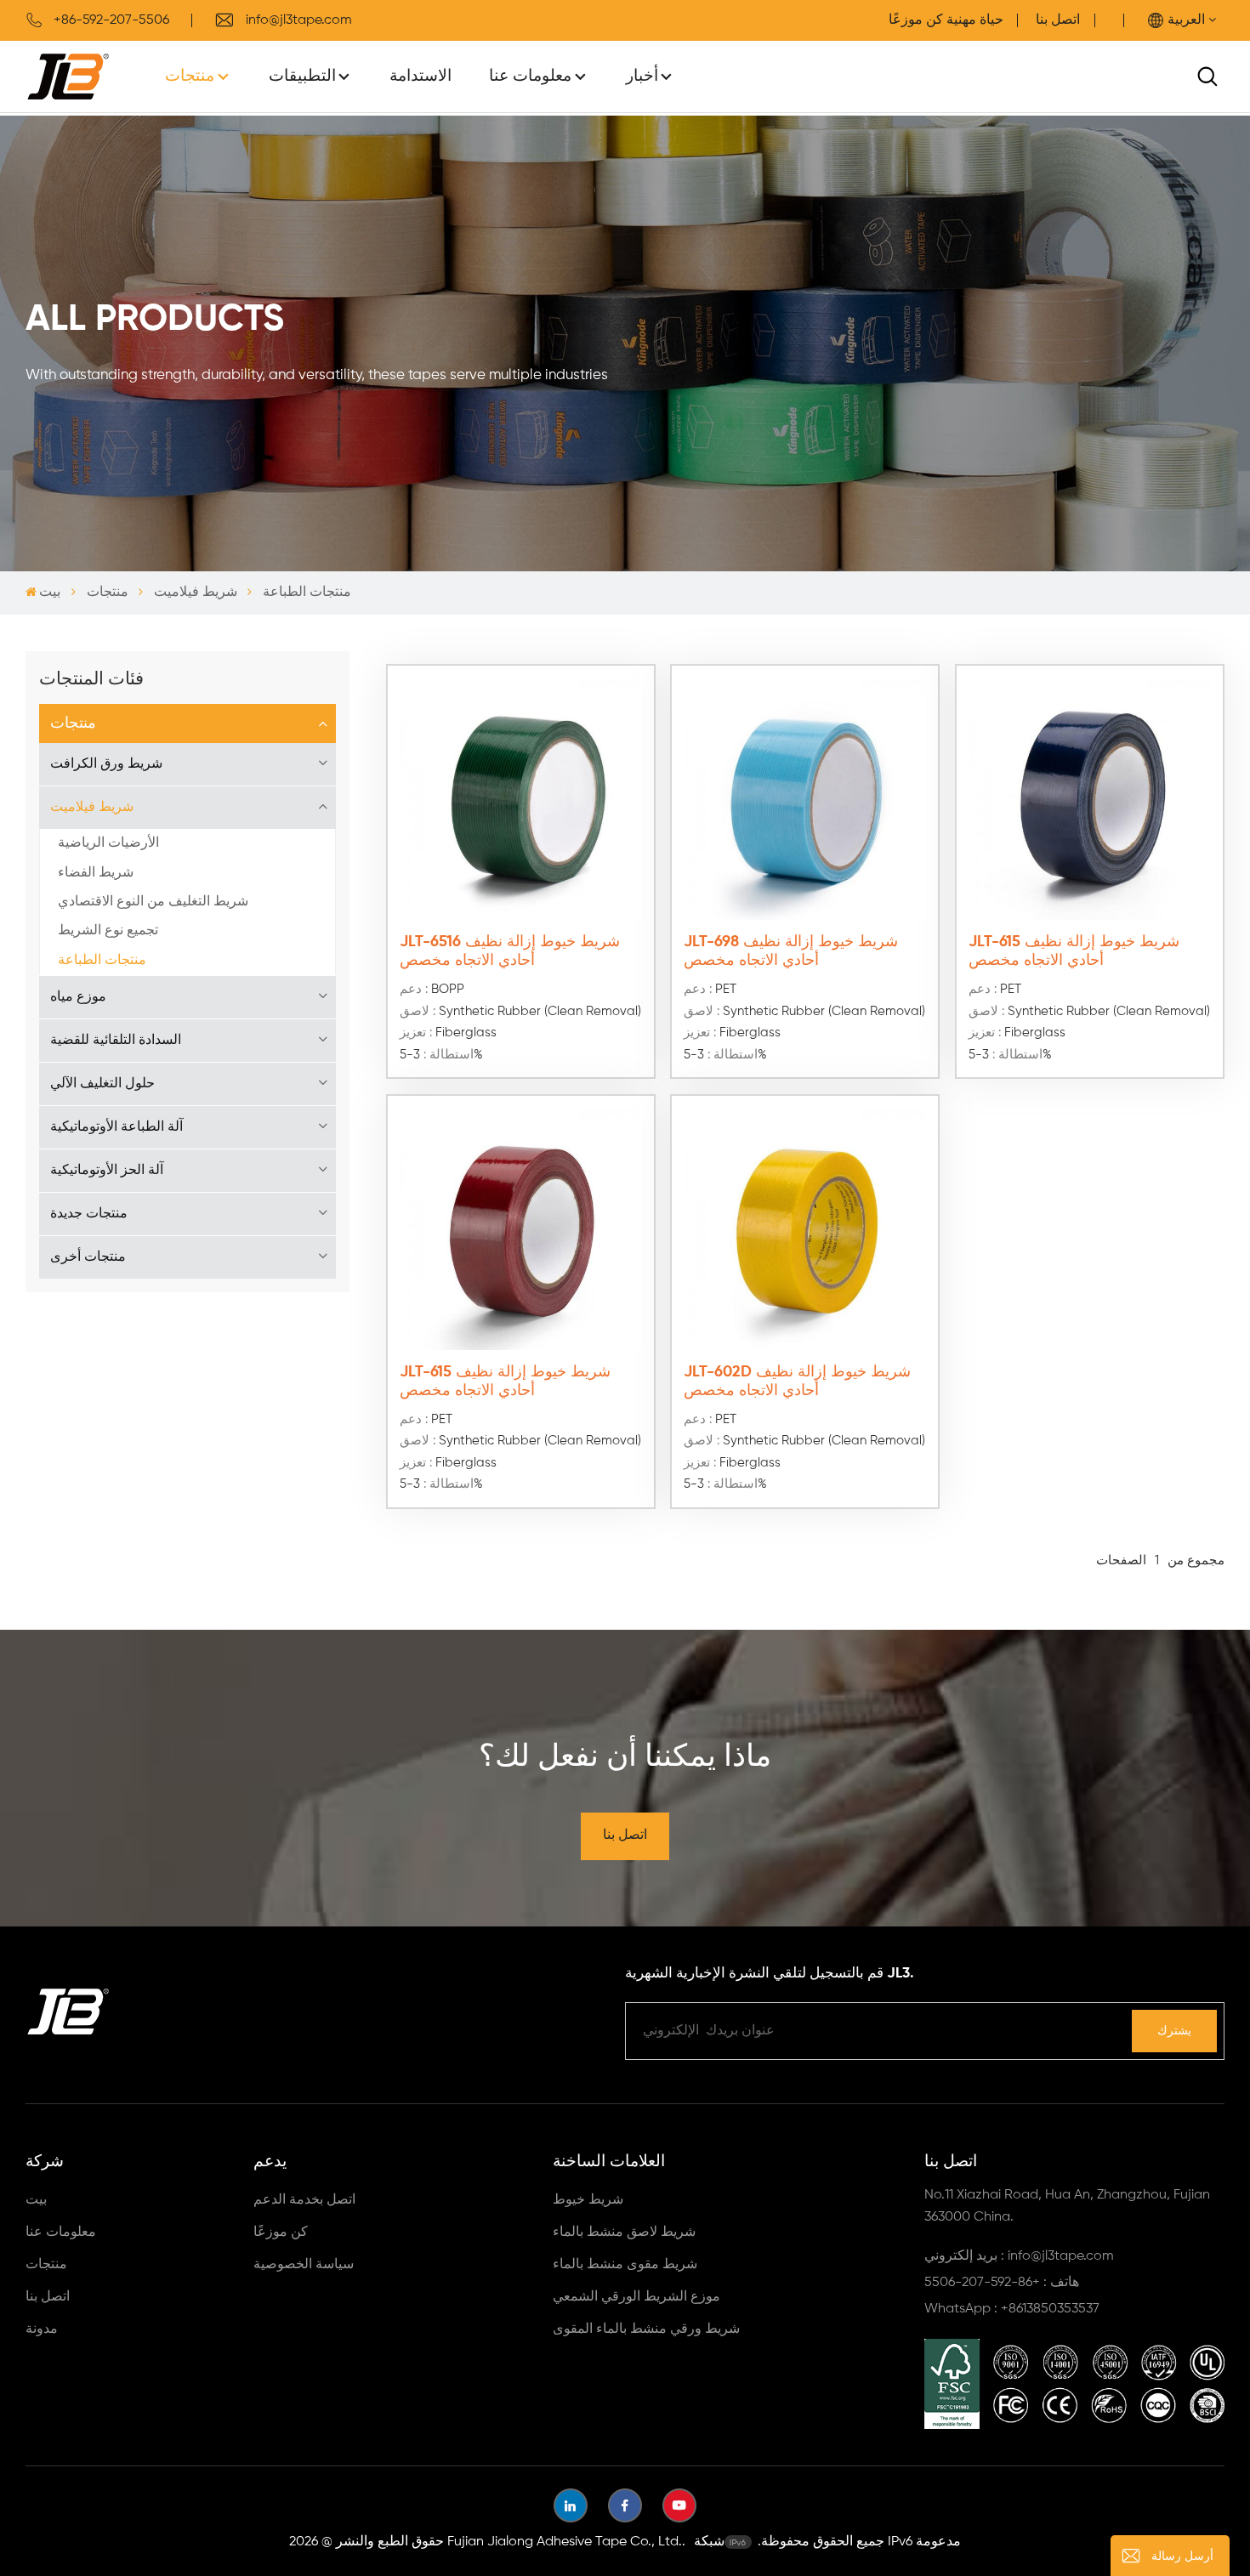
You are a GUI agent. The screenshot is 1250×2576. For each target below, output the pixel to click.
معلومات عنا (530, 76)
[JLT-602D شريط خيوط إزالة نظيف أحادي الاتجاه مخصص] (805, 1229)
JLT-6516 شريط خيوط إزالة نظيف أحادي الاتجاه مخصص (510, 951)
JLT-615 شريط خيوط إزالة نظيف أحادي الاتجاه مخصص (1074, 951)
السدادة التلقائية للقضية (116, 1041)
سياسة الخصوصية (304, 2265)
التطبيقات (302, 76)
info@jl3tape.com (299, 20)
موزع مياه (78, 997)
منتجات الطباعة (102, 961)
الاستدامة (420, 76)
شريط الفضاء (96, 873)
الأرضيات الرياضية (108, 843)
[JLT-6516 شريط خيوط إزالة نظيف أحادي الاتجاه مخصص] (521, 799)
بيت (50, 593)
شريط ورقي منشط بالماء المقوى (646, 2329)
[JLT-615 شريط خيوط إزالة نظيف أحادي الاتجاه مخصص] (1090, 799)
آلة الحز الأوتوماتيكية (107, 1171)
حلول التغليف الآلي (102, 1084)
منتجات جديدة (89, 1214)
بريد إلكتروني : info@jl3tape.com (1019, 2256)
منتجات (190, 76)
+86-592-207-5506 (111, 20)
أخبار (642, 76)
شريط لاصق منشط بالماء (624, 2233)
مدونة (42, 2329)
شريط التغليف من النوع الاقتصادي (153, 902)
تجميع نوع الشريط (108, 931)
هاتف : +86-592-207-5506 (1002, 2283)
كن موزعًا (281, 2233)
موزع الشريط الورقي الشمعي (636, 2297)
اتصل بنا (1058, 20)
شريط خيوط (588, 2200)
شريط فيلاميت (196, 593)
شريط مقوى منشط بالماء (625, 2265)
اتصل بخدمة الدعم (304, 2200)
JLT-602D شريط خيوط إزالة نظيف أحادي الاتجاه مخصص (797, 1382)
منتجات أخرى (88, 1257)
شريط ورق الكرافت (106, 764)
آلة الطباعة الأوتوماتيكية (116, 1127)
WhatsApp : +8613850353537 (1012, 2309)
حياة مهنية (975, 20)
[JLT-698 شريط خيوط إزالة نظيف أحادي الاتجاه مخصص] (805, 799)
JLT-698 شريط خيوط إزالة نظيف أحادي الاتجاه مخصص (791, 951)
